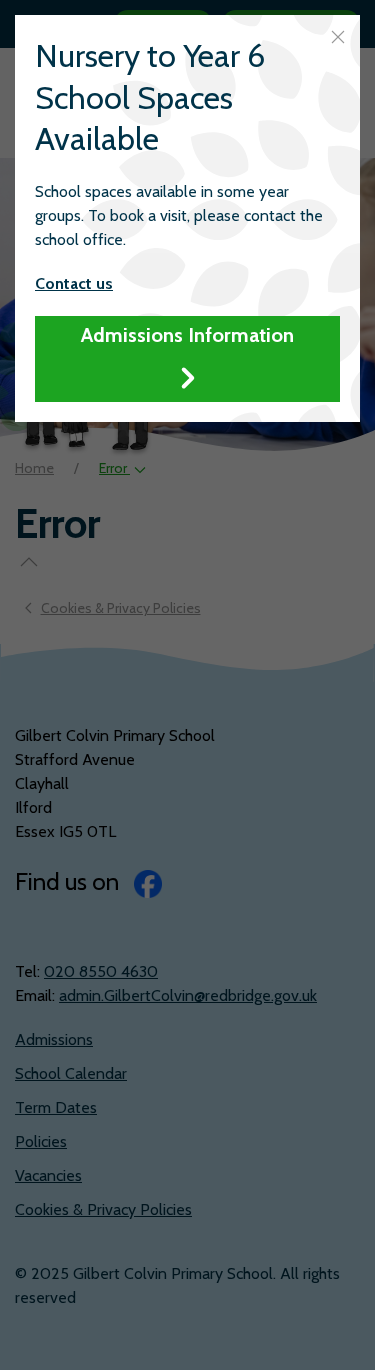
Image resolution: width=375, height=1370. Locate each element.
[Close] (338, 37)
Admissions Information (187, 335)
